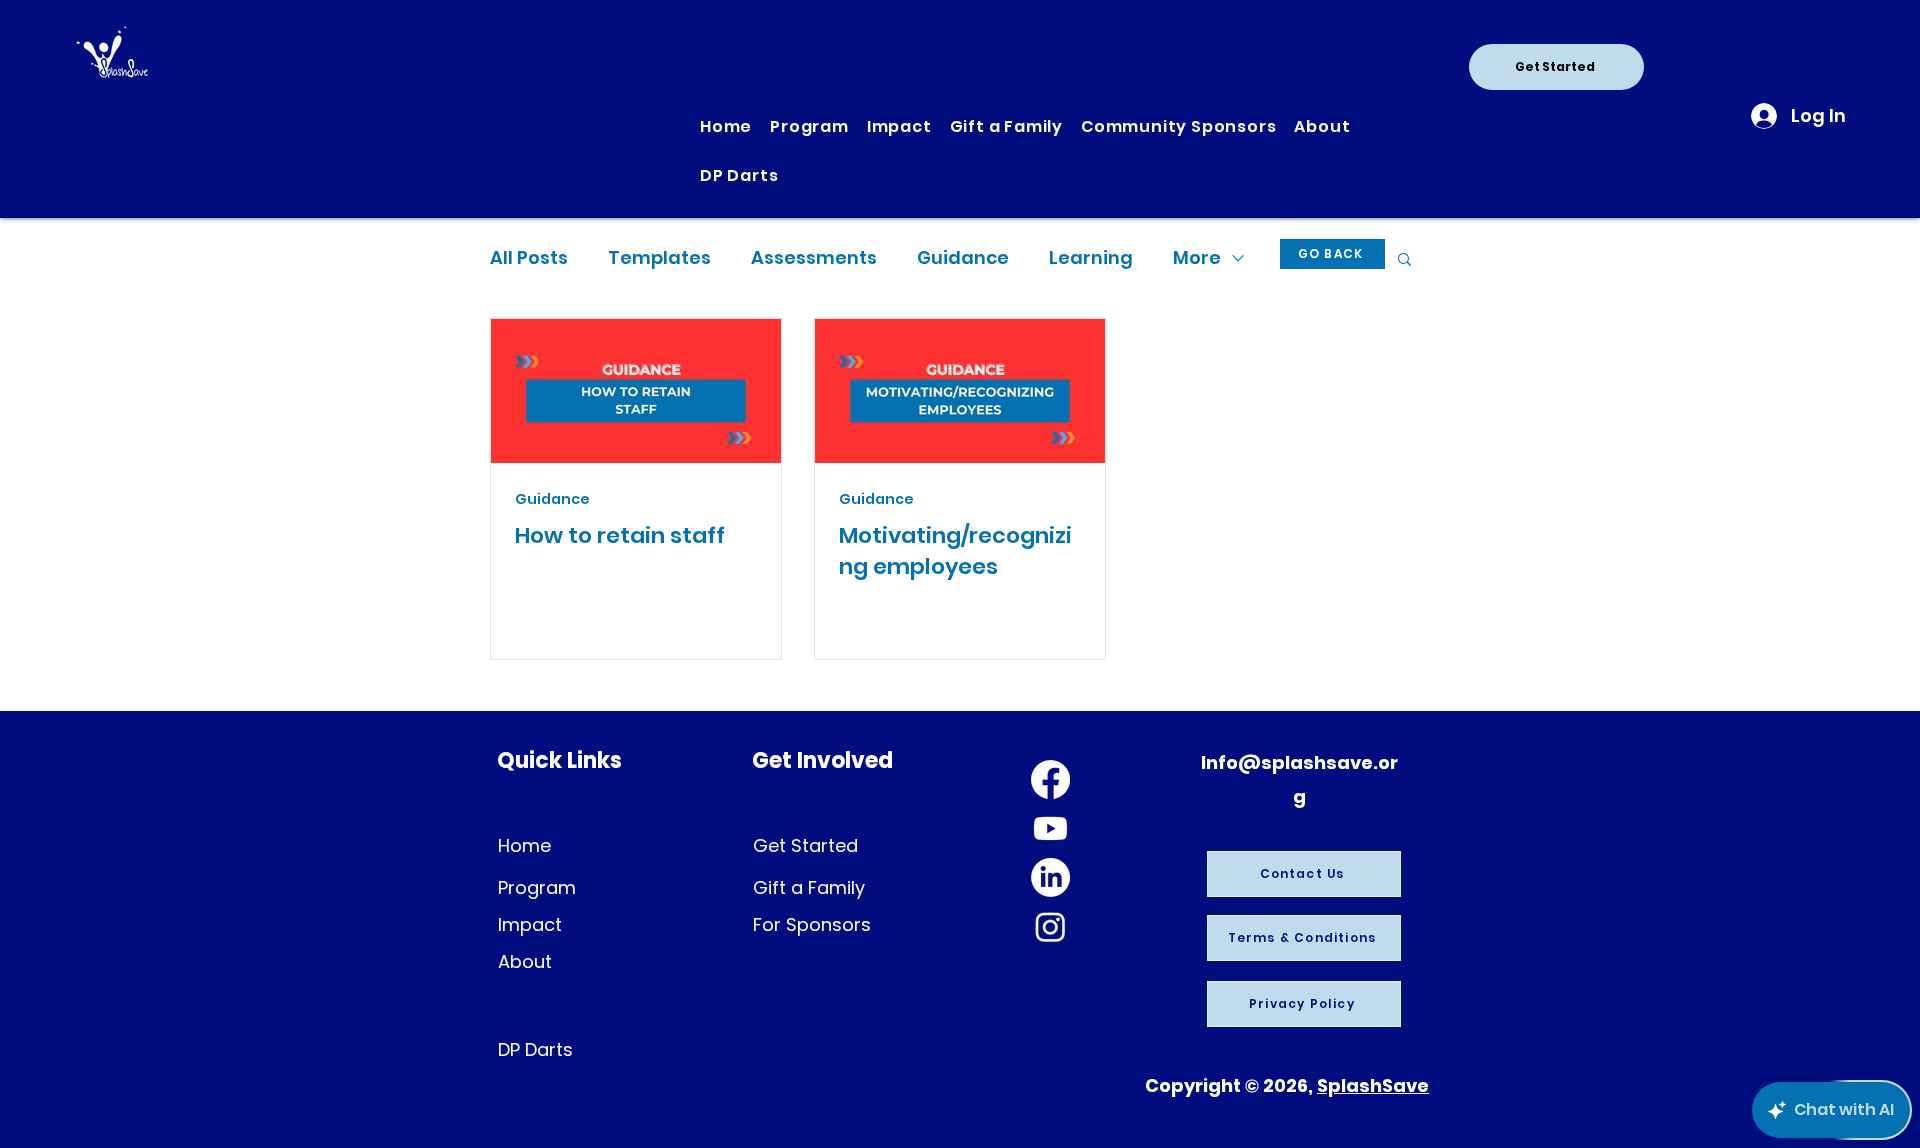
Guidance (963, 257)
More (1197, 257)
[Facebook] (1050, 779)
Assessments (814, 257)
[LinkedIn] (1050, 877)
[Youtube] (1050, 828)
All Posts (529, 257)
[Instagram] (1050, 926)
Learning (1091, 257)
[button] (1404, 260)
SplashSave (1373, 1085)
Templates (659, 257)
